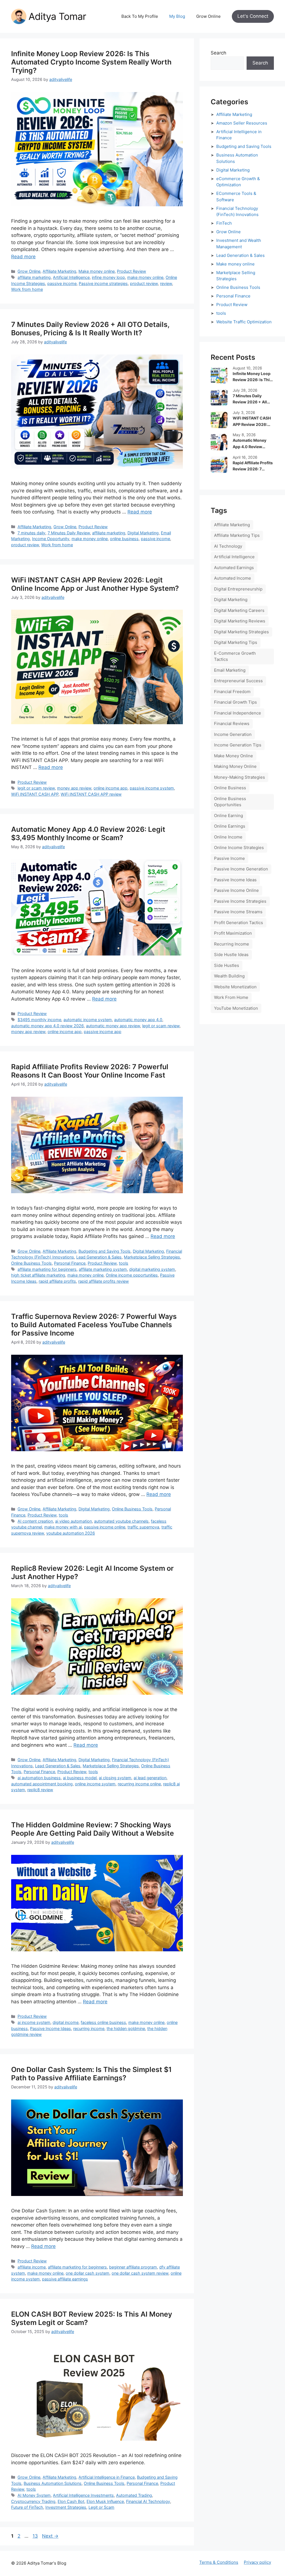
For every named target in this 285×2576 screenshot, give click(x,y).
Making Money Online (235, 766)
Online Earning (229, 816)
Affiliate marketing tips (237, 535)
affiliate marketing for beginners (47, 1269)
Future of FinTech (27, 2507)
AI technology (228, 546)
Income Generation (233, 734)
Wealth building (229, 976)
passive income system (152, 788)
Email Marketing (230, 670)
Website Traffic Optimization (244, 322)
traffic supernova (143, 1527)
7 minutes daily (31, 533)
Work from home (27, 289)
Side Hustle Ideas (231, 955)
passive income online (105, 1527)
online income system (95, 1784)
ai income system (34, 2022)
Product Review (132, 271)
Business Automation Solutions (53, 2483)
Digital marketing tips (236, 642)
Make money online (97, 271)
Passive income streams (238, 912)
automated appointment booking (42, 1784)
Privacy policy (257, 2562)
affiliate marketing (34, 277)
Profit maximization (233, 933)
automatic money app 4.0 (138, 1020)
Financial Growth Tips (235, 702)
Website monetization (235, 987)
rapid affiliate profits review (104, 1281)
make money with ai (63, 1527)
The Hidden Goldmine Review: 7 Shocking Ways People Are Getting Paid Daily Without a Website (93, 1829)
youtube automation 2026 (71, 1533)
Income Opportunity (51, 539)
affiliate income (32, 2267)
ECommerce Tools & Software (236, 197)
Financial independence (238, 713)
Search (218, 53)
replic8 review (40, 1790)
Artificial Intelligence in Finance (107, 2477)
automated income (233, 578)
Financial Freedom (232, 692)
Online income (228, 837)
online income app (110, 788)
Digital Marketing (143, 533)
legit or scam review (36, 788)
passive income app (103, 1032)
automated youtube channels (121, 1521)
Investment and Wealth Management (239, 244)
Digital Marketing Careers (239, 610)
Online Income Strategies (239, 848)
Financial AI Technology (148, 2501)
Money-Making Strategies (239, 777)
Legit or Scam (101, 2507)
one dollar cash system (88, 2273)
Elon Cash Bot (71, 2501)
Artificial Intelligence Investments (83, 2495)
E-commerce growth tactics (235, 656)
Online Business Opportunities (230, 802)
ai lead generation (150, 1778)
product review (144, 283)
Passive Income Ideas (51, 2028)
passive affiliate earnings (65, 2279)
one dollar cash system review (140, 2273)
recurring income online (139, 1784)
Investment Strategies (66, 2507)
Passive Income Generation (241, 869)
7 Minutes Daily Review (69, 533)
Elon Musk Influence (105, 2501)
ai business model (80, 1778)
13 (36, 2536)
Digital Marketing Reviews (240, 621)
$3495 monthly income (39, 1020)
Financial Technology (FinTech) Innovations (237, 212)
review (166, 283)
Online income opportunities (132, 1275)
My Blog (177, 16)
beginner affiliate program (133, 2267)
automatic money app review (113, 1026)
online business (124, 539)
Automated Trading (134, 2495)
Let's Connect (253, 16)
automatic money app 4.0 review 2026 (47, 1026)
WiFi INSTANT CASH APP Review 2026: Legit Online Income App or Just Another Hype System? (95, 584)
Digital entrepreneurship (238, 589)
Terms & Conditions (219, 2562)
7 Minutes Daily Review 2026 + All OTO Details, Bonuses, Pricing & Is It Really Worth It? (90, 329)
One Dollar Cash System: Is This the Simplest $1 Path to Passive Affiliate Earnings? (91, 2074)
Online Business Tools (31, 1263)
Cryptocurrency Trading (33, 2501)
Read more (23, 257)
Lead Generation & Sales (99, 1257)
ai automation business (39, 1778)
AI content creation (35, 1521)
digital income (66, 2022)
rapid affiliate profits (57, 1281)
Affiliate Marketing (59, 271)
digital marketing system (152, 1269)
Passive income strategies (103, 283)
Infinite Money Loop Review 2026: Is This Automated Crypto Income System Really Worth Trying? (91, 62)
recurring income (89, 2028)
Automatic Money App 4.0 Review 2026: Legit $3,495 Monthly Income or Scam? (88, 833)
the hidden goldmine (126, 2028)
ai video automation (73, 1521)
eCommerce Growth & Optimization (238, 182)
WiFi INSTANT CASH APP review (91, 794)
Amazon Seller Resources (242, 123)
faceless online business (103, 2022)
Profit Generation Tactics (239, 923)
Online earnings (230, 826)
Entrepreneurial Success (238, 681)
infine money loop (108, 277)
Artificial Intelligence (71, 277)
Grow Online (208, 16)
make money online (145, 277)
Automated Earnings (234, 568)
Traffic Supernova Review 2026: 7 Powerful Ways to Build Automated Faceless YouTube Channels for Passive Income (94, 1325)
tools (124, 1263)
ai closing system (115, 1778)
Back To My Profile (140, 16)
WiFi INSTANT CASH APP (35, 794)
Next (50, 2536)
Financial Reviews (232, 724)
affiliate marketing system (103, 1269)
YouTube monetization (236, 1008)
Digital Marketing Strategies (241, 632)
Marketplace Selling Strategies (152, 1257)
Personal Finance (70, 1263)
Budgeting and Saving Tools (105, 1251)
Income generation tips (238, 745)
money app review (74, 788)
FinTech (224, 223)
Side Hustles (227, 965)
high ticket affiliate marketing (38, 1275)
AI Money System (34, 2495)
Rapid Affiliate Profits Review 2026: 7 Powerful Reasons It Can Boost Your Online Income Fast (90, 1071)
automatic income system (88, 1020)
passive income (62, 283)
